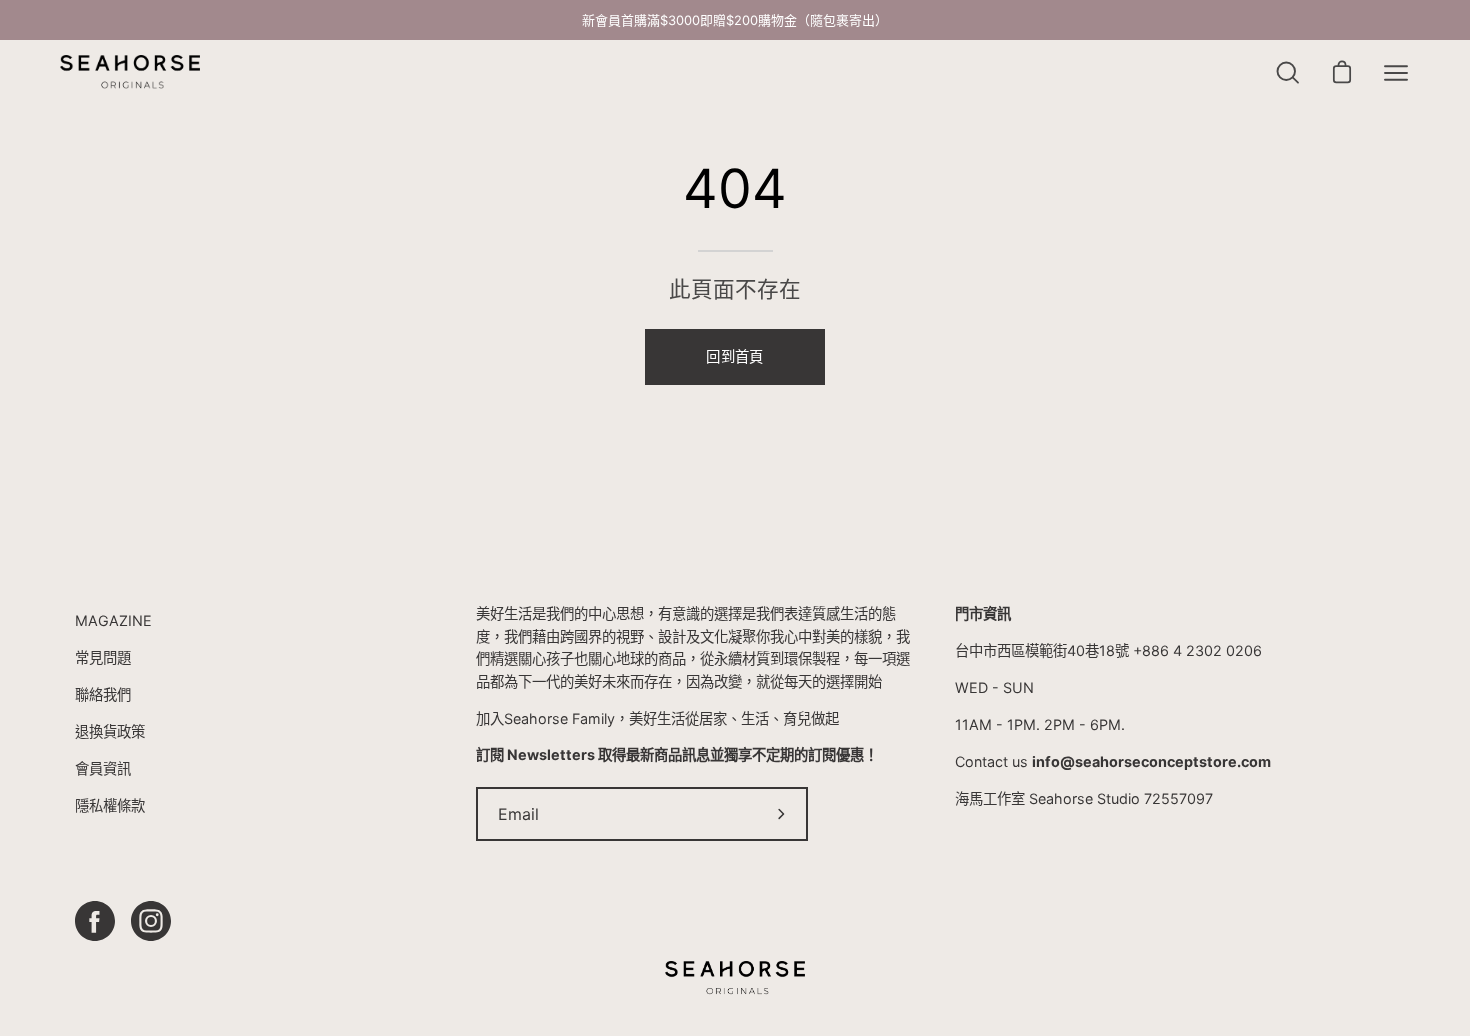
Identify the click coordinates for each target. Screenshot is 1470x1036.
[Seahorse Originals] (130, 72)
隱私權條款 (110, 805)
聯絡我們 (103, 694)
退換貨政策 (110, 731)
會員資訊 (103, 768)
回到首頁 (734, 356)
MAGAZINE (113, 620)
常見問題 (103, 657)
